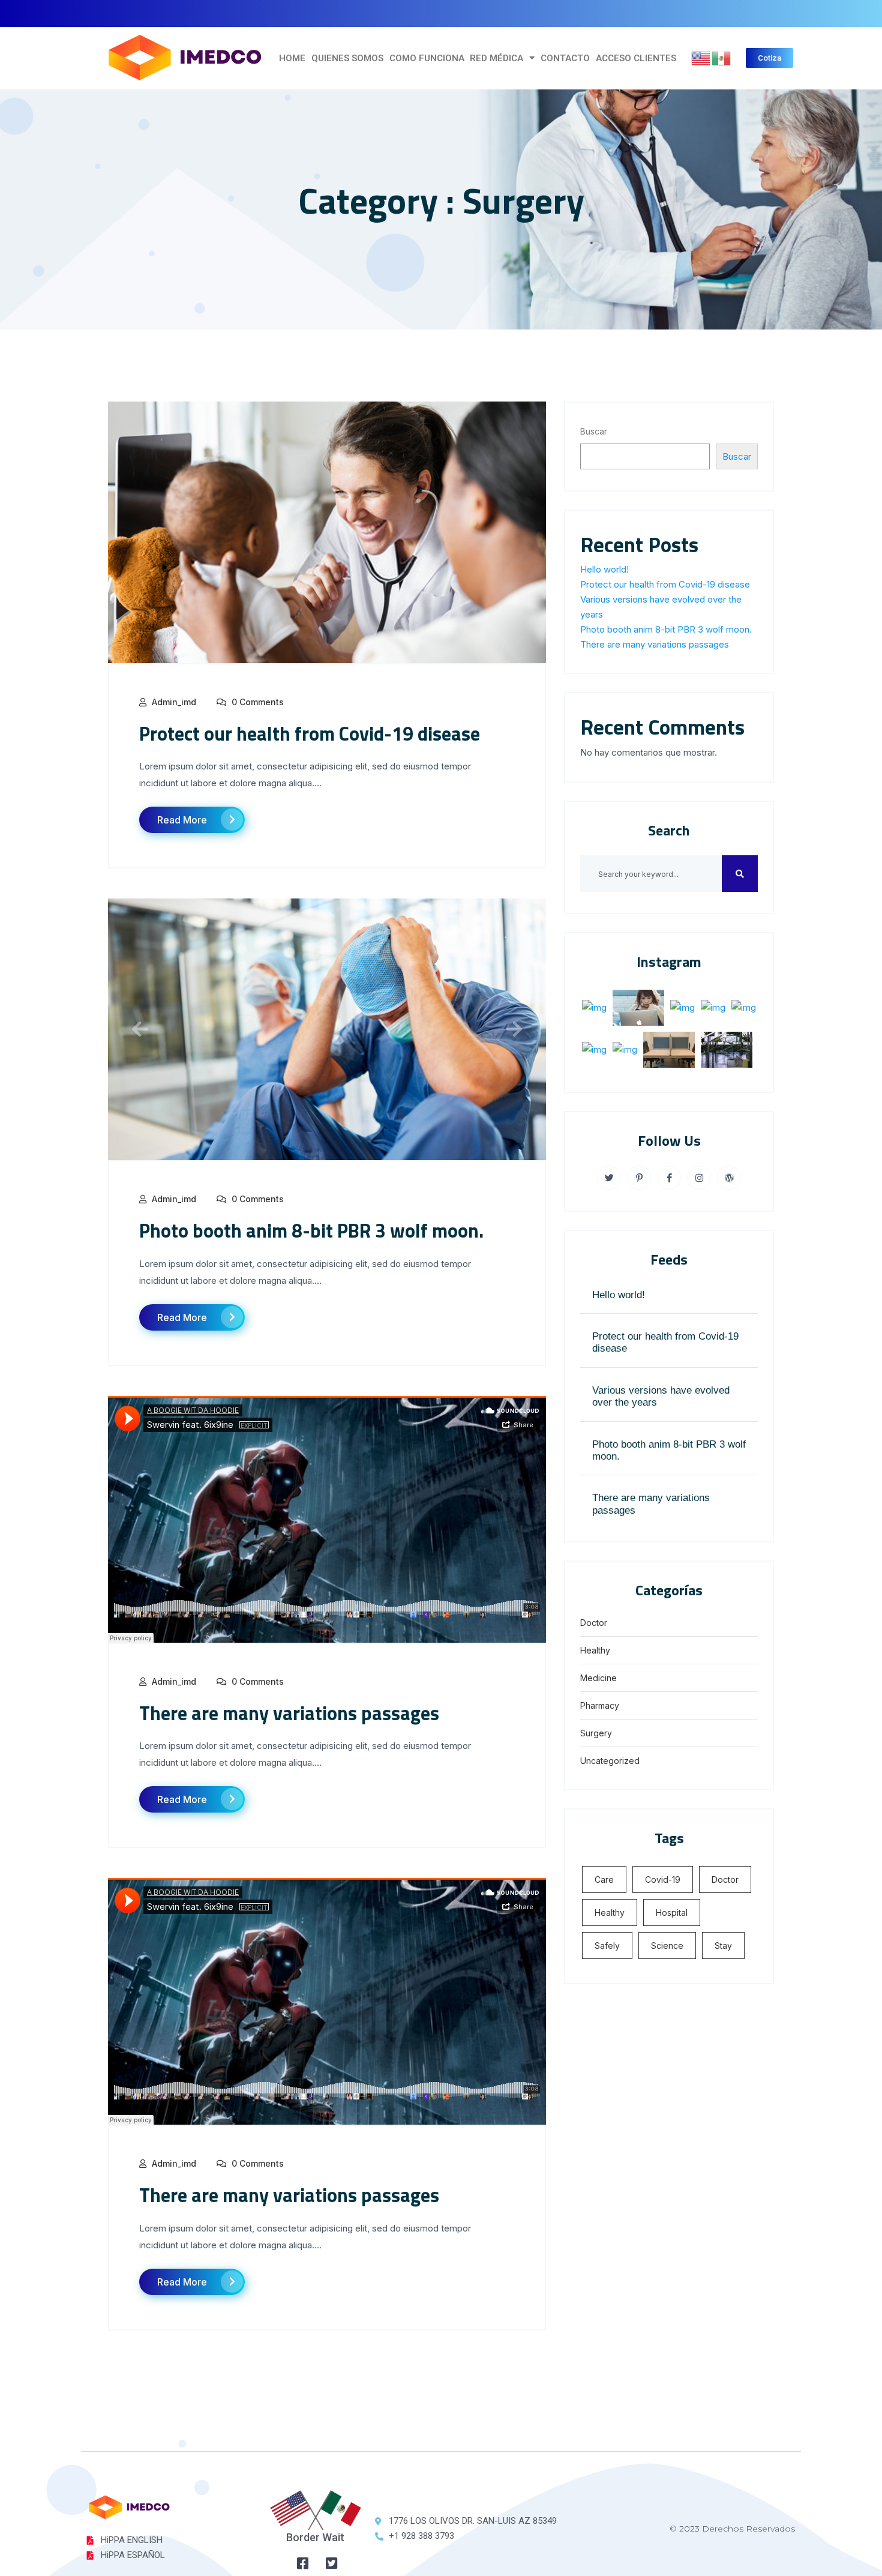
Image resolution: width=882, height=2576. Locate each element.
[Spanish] (722, 57)
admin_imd (174, 702)
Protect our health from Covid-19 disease (310, 733)
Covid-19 (663, 1879)
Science (667, 1946)
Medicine (598, 1678)
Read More (182, 820)
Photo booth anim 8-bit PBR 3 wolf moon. (311, 1230)
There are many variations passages (289, 1713)
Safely (607, 1946)
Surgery (596, 1733)
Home (292, 58)
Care (604, 1879)
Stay (723, 1946)
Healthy (595, 1650)
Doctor (594, 1623)
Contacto (565, 58)
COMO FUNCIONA (427, 58)
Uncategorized (610, 1761)
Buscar (594, 431)
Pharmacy (600, 1705)
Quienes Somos (347, 58)
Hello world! (604, 569)
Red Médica (496, 58)
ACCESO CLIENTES (636, 58)
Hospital (672, 1912)
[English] (701, 57)
